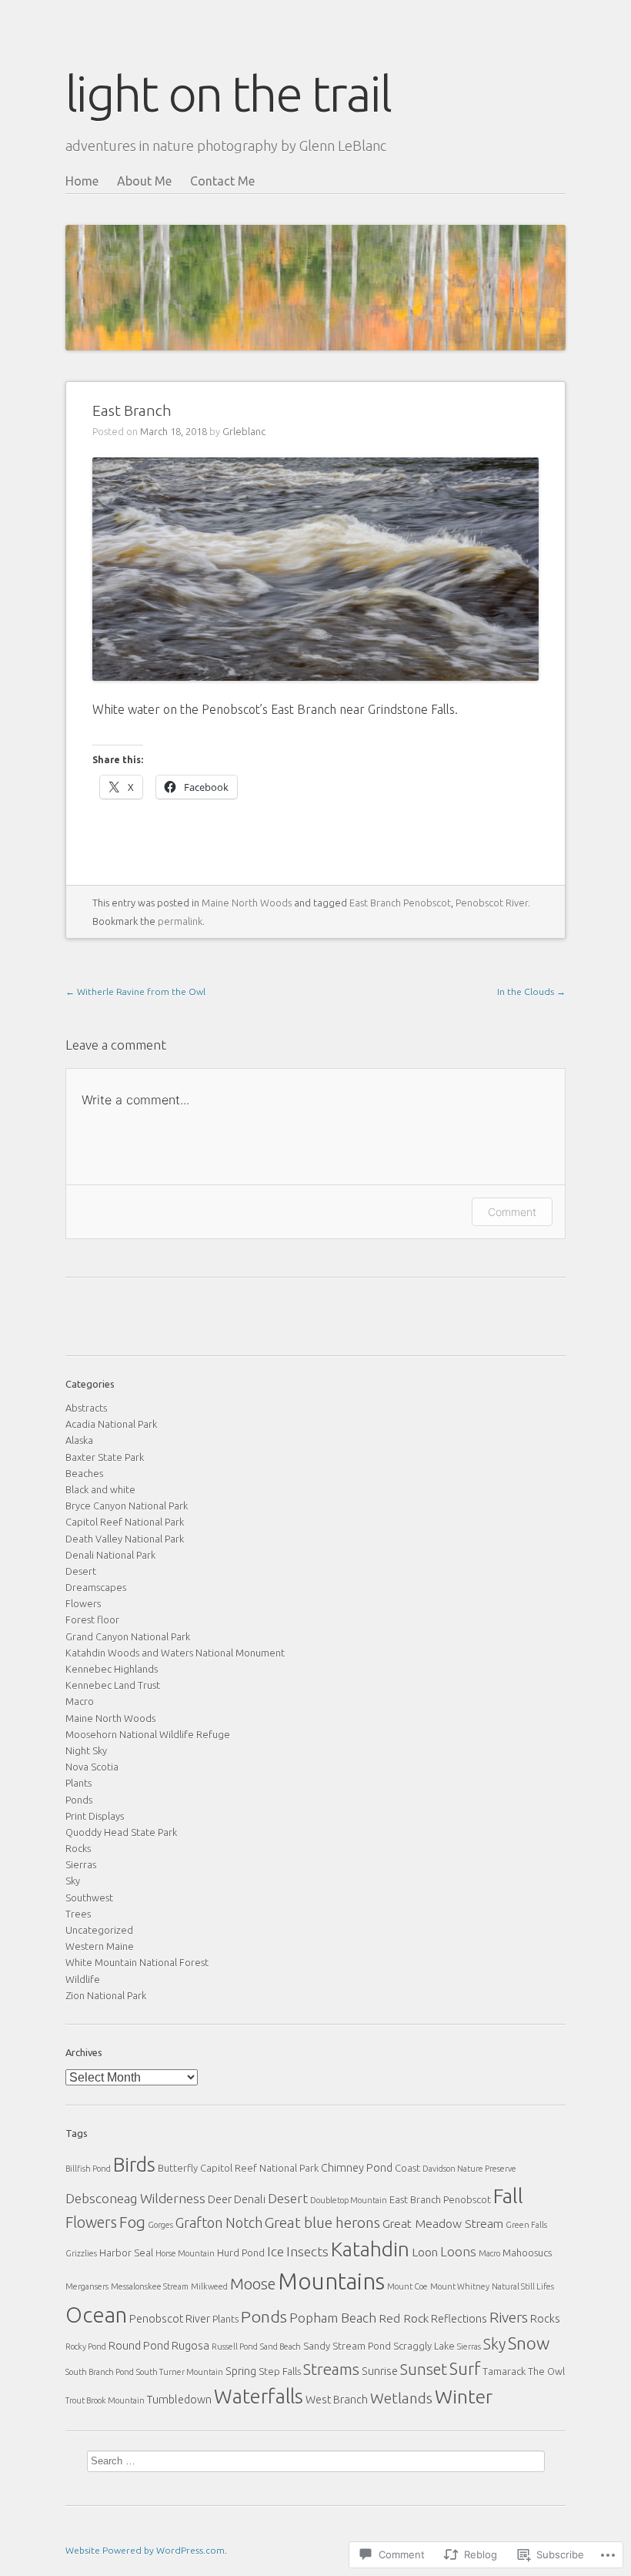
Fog (132, 2222)
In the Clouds (531, 992)
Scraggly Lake (424, 2346)
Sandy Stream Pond (347, 2346)
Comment (512, 1212)
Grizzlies (81, 2253)
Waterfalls (259, 2396)
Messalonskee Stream (150, 2286)
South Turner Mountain (180, 2372)
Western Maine (100, 1946)
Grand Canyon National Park (128, 1636)
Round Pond (139, 2346)
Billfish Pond (88, 2169)
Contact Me (222, 181)
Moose (253, 2284)
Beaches (84, 1473)
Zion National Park (106, 1995)
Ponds (79, 1800)
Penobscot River (492, 903)
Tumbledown (179, 2400)
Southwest (89, 1898)
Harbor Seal (126, 2253)
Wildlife (83, 1979)
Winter (464, 2397)
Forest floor (92, 1620)
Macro (80, 1701)
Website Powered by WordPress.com (145, 2550)
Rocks (78, 1848)
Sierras (81, 1864)
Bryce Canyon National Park (127, 1506)
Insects (307, 2251)
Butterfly (178, 2168)
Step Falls (280, 2371)
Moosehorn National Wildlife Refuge (148, 1734)
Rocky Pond (86, 2347)
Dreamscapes (96, 1587)
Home (82, 181)
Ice (275, 2251)
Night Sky (86, 1750)
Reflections (459, 2319)
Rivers (509, 2317)
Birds (134, 2164)
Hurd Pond (241, 2253)
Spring (241, 2371)
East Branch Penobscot (400, 903)
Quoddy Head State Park (121, 1832)
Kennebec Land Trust (113, 1685)
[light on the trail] (315, 260)
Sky (73, 1881)
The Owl (546, 2371)
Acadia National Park (111, 1424)
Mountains (331, 2281)
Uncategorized (99, 1930)
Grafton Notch (219, 2223)
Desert (81, 1571)
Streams (331, 2369)
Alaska (79, 1440)
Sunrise (380, 2371)
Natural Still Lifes (523, 2286)
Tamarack (504, 2371)
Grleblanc (244, 431)
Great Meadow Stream (443, 2223)
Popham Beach (333, 2318)
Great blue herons (322, 2223)
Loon (425, 2252)
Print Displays (95, 1816)
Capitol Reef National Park (125, 1522)
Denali (250, 2199)
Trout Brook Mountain (105, 2400)
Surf (465, 2369)
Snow (529, 2343)
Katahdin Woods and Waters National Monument (175, 1653)
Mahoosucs (527, 2253)
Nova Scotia (92, 1767)
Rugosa (190, 2346)
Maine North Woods (247, 903)
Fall (508, 2196)
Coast (407, 2168)
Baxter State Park (105, 1457)
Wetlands (401, 2398)
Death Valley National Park (125, 1539)
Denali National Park (110, 1555)
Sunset (424, 2369)
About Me (144, 181)
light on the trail (228, 93)
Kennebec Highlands (112, 1669)
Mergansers (87, 2286)
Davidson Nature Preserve (469, 2169)
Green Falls (526, 2225)
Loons (458, 2252)
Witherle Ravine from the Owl (135, 992)
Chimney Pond (357, 2168)
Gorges (160, 2225)
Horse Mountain (185, 2253)
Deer (220, 2199)
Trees (78, 1914)
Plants (78, 1783)
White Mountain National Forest (137, 1962)
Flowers (83, 1603)
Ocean (96, 2315)
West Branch (337, 2400)
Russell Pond (235, 2347)
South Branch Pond (100, 2372)
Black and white (100, 1489)
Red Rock (404, 2318)
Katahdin (370, 2249)
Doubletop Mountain (349, 2200)
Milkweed (209, 2286)
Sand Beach (280, 2347)
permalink (180, 921)
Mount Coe (407, 2286)
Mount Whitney (460, 2286)
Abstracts (86, 1408)
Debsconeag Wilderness (135, 2198)
